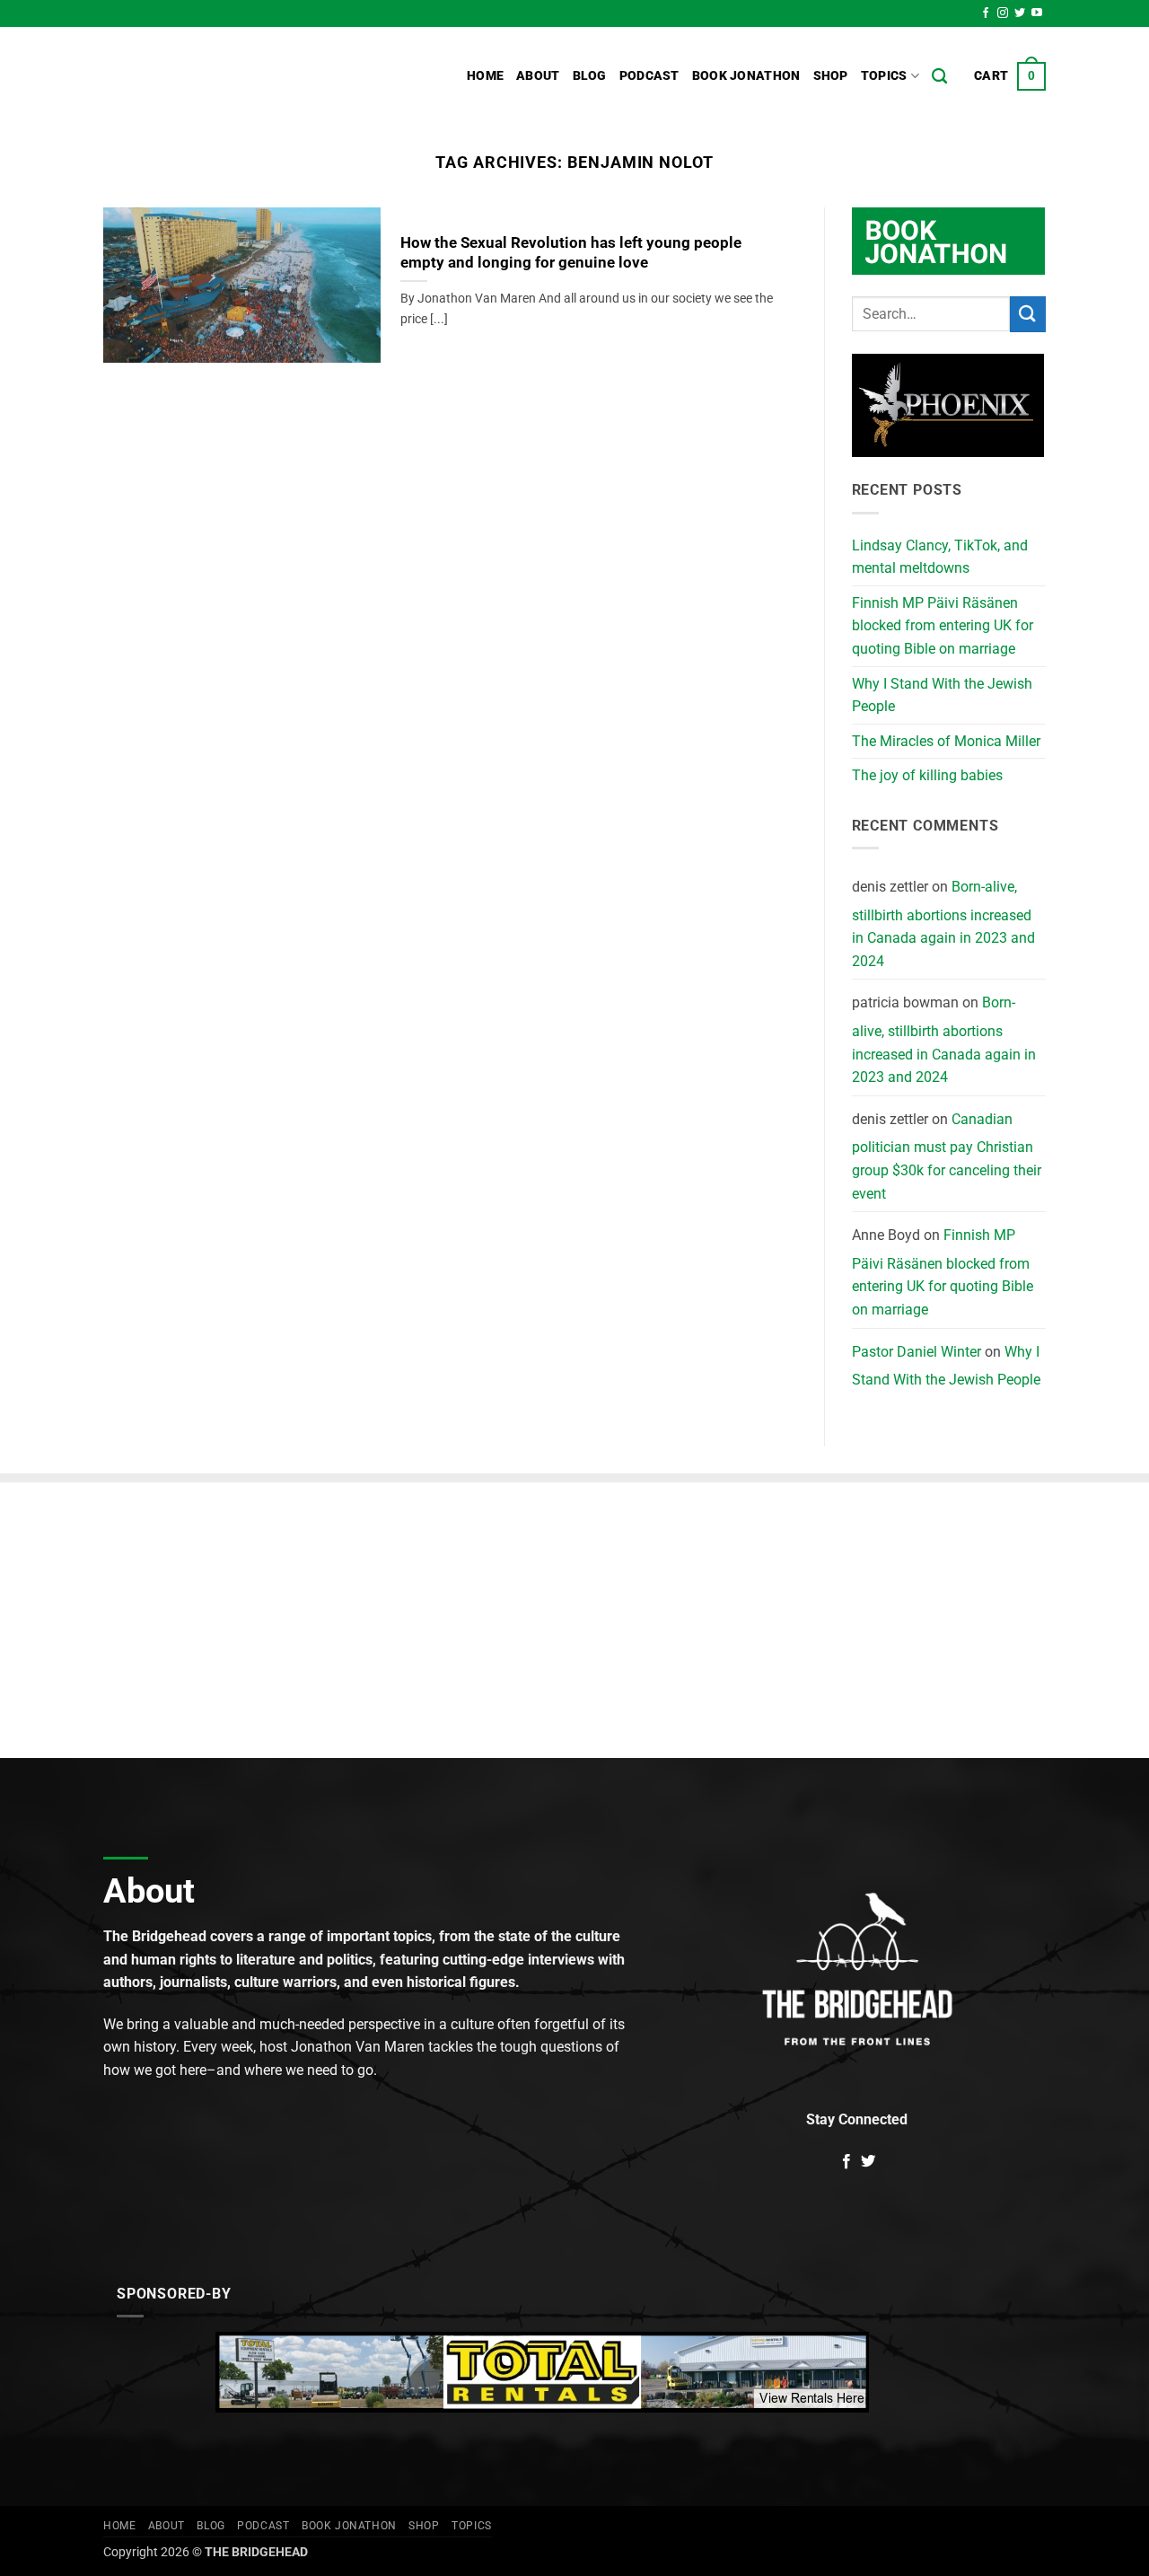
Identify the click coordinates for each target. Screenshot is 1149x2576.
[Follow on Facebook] (986, 13)
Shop (831, 76)
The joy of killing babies (927, 775)
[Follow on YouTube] (1037, 13)
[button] (1010, 76)
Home (485, 76)
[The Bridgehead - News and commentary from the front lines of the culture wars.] (224, 76)
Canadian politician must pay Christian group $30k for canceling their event (947, 1156)
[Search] (939, 77)
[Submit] (1028, 314)
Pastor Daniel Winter (917, 1352)
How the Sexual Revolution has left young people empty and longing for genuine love (571, 253)
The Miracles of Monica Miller (946, 741)
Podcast (649, 76)
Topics (884, 76)
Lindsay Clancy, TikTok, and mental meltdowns (940, 557)
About (538, 76)
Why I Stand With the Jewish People (942, 695)
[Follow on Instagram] (1003, 13)
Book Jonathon (746, 76)
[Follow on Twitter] (1020, 13)
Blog (590, 76)
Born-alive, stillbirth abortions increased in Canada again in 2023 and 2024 (943, 924)
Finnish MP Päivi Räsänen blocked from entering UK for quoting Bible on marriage (943, 626)
